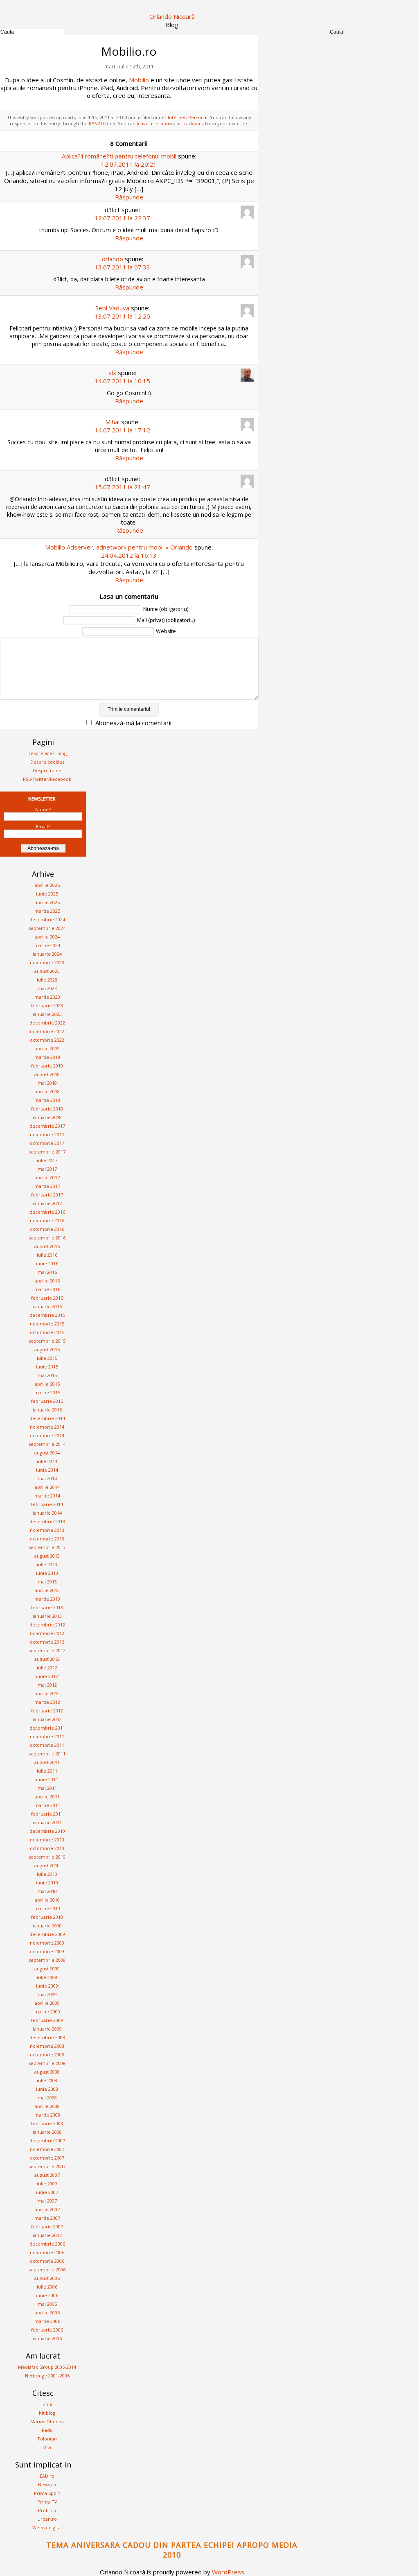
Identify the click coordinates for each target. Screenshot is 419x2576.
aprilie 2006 (47, 2313)
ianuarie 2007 (47, 2235)
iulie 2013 (47, 1564)
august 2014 (47, 1453)
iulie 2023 (47, 980)
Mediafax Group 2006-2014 (47, 2367)
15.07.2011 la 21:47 (122, 487)
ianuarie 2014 (47, 1513)
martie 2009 (47, 2012)
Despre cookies (47, 762)
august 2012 (47, 1659)
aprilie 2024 (47, 937)
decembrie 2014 (47, 1418)
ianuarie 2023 (47, 1014)
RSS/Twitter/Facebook (47, 779)
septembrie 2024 (47, 928)
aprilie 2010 (47, 1900)
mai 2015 (47, 1375)
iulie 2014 (47, 1461)
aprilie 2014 (47, 1487)
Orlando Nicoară (172, 16)
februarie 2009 (47, 2020)
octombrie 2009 (47, 1951)
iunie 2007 (47, 2192)
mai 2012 (47, 1685)
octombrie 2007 (47, 2158)
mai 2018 (47, 1083)
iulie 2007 (47, 2184)
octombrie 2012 (47, 1642)
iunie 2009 (47, 1986)
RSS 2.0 (96, 123)
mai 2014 (47, 1478)
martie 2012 (47, 1702)
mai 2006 (47, 2304)
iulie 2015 (47, 1358)
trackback (193, 123)
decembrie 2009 (47, 1934)
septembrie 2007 (47, 2166)
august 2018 (47, 1074)
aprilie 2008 (47, 2106)
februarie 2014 (47, 1504)
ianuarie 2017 (47, 1203)
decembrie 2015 (47, 1315)
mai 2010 (47, 1891)
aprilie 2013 (47, 1590)
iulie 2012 (47, 1668)
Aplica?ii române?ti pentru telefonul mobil (119, 156)
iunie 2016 (47, 1263)
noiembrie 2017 (47, 1134)
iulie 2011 (47, 1771)
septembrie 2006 (47, 2270)
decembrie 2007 (47, 2141)
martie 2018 (47, 1100)
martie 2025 (47, 911)
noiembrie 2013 (47, 1530)
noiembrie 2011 (47, 1736)
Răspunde (129, 197)
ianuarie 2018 (47, 1117)
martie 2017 (47, 1186)
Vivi (47, 2447)
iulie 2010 (47, 1874)
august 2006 (47, 2278)
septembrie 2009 (47, 1960)
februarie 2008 (47, 2123)
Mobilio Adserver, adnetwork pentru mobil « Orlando (119, 547)
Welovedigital (47, 2527)
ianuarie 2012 (47, 1719)
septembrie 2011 (47, 1754)
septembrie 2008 (47, 2063)
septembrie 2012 (47, 1650)
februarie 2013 (47, 1607)
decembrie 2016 (47, 1212)
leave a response (155, 123)
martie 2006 (47, 2321)
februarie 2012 (47, 1711)
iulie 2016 (47, 1255)
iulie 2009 (47, 1977)
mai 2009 (47, 1994)
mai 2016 (47, 1272)
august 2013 (47, 1556)
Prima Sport (47, 2493)
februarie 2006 (47, 2330)
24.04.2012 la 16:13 (129, 555)
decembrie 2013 (47, 1521)
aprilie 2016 (47, 1281)
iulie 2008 (47, 2080)
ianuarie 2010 (47, 1926)
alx (112, 373)
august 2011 (47, 1762)
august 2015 (47, 1349)
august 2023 (47, 971)
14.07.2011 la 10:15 (122, 381)
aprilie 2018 (47, 1091)
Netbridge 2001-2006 (47, 2376)
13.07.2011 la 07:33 (122, 267)
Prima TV (47, 2502)
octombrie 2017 (47, 1143)
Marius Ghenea (47, 2421)
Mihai (112, 422)
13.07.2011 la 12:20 (122, 316)
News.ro (47, 2484)
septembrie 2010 (47, 1857)
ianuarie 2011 (47, 1822)
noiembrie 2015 (47, 1324)
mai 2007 (47, 2201)
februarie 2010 (47, 1917)
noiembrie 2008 (47, 2046)
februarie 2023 (47, 1005)
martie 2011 (47, 1805)
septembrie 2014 (47, 1444)
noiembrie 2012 (47, 1633)
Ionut (47, 2404)
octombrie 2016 (47, 1229)
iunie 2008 (47, 2089)
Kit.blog (47, 2413)
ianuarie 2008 (47, 2132)
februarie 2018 (47, 1109)
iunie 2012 (47, 1676)
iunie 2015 (47, 1367)
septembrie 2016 (47, 1238)
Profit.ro (47, 2510)
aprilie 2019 (47, 1048)
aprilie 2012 (47, 1693)
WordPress (228, 2572)
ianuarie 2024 (47, 954)
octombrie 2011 (47, 1745)
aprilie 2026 (47, 885)
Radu (47, 2430)
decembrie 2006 (47, 2244)
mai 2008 (47, 2098)
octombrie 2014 (47, 1435)
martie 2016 (47, 1289)
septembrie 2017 (47, 1152)
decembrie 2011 (47, 1728)
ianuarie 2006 (47, 2338)
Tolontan (47, 2439)
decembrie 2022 (47, 1023)
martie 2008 (47, 2115)
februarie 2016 (47, 1298)
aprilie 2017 (47, 1177)
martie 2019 (47, 1057)
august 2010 (47, 1865)
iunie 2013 (47, 1573)
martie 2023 (47, 997)
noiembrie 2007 (47, 2149)
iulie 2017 (47, 1160)
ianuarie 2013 (47, 1616)
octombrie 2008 (47, 2055)
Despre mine (47, 770)
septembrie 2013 (47, 1547)
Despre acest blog (47, 753)
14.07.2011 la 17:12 (122, 430)
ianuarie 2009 (47, 2029)
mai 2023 (47, 988)
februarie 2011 (47, 1814)
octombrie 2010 (47, 1848)
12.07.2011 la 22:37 (122, 218)
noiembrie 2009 (47, 1943)
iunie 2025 (47, 894)
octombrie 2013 (47, 1539)
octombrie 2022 (47, 1040)
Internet (177, 117)
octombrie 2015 (47, 1332)
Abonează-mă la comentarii (133, 723)
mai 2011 (47, 1788)
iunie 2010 (47, 1883)
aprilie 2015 (47, 1384)
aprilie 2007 (47, 2209)
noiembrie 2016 (47, 1220)
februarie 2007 (47, 2227)
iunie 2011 (47, 1779)
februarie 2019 (47, 1066)
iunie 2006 (47, 2295)
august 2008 (47, 2072)
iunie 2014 (47, 1470)
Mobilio (139, 80)
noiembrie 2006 (47, 2252)
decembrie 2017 (47, 1126)
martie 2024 (47, 945)
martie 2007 (47, 2218)
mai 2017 (47, 1169)
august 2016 (47, 1246)
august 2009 (47, 1969)
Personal (198, 117)
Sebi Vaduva (112, 308)
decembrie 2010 (47, 1831)
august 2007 (47, 2175)
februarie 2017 (47, 1195)
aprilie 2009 (47, 2003)
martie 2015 (47, 1392)
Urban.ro (47, 2519)
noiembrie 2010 (47, 1840)
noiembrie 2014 (47, 1427)
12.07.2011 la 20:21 (129, 164)
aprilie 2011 (47, 1797)
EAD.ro (47, 2476)
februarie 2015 (47, 1401)
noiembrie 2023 (47, 962)
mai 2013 (47, 1582)
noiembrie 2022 (47, 1031)
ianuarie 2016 (47, 1306)
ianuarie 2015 (47, 1410)
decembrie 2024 (47, 919)
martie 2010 (47, 1908)
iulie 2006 (47, 2287)
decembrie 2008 (47, 2037)
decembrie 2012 (47, 1625)
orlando (113, 259)
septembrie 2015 (47, 1341)
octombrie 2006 (47, 2261)
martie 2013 (47, 1599)
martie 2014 (47, 1496)
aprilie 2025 (47, 902)
